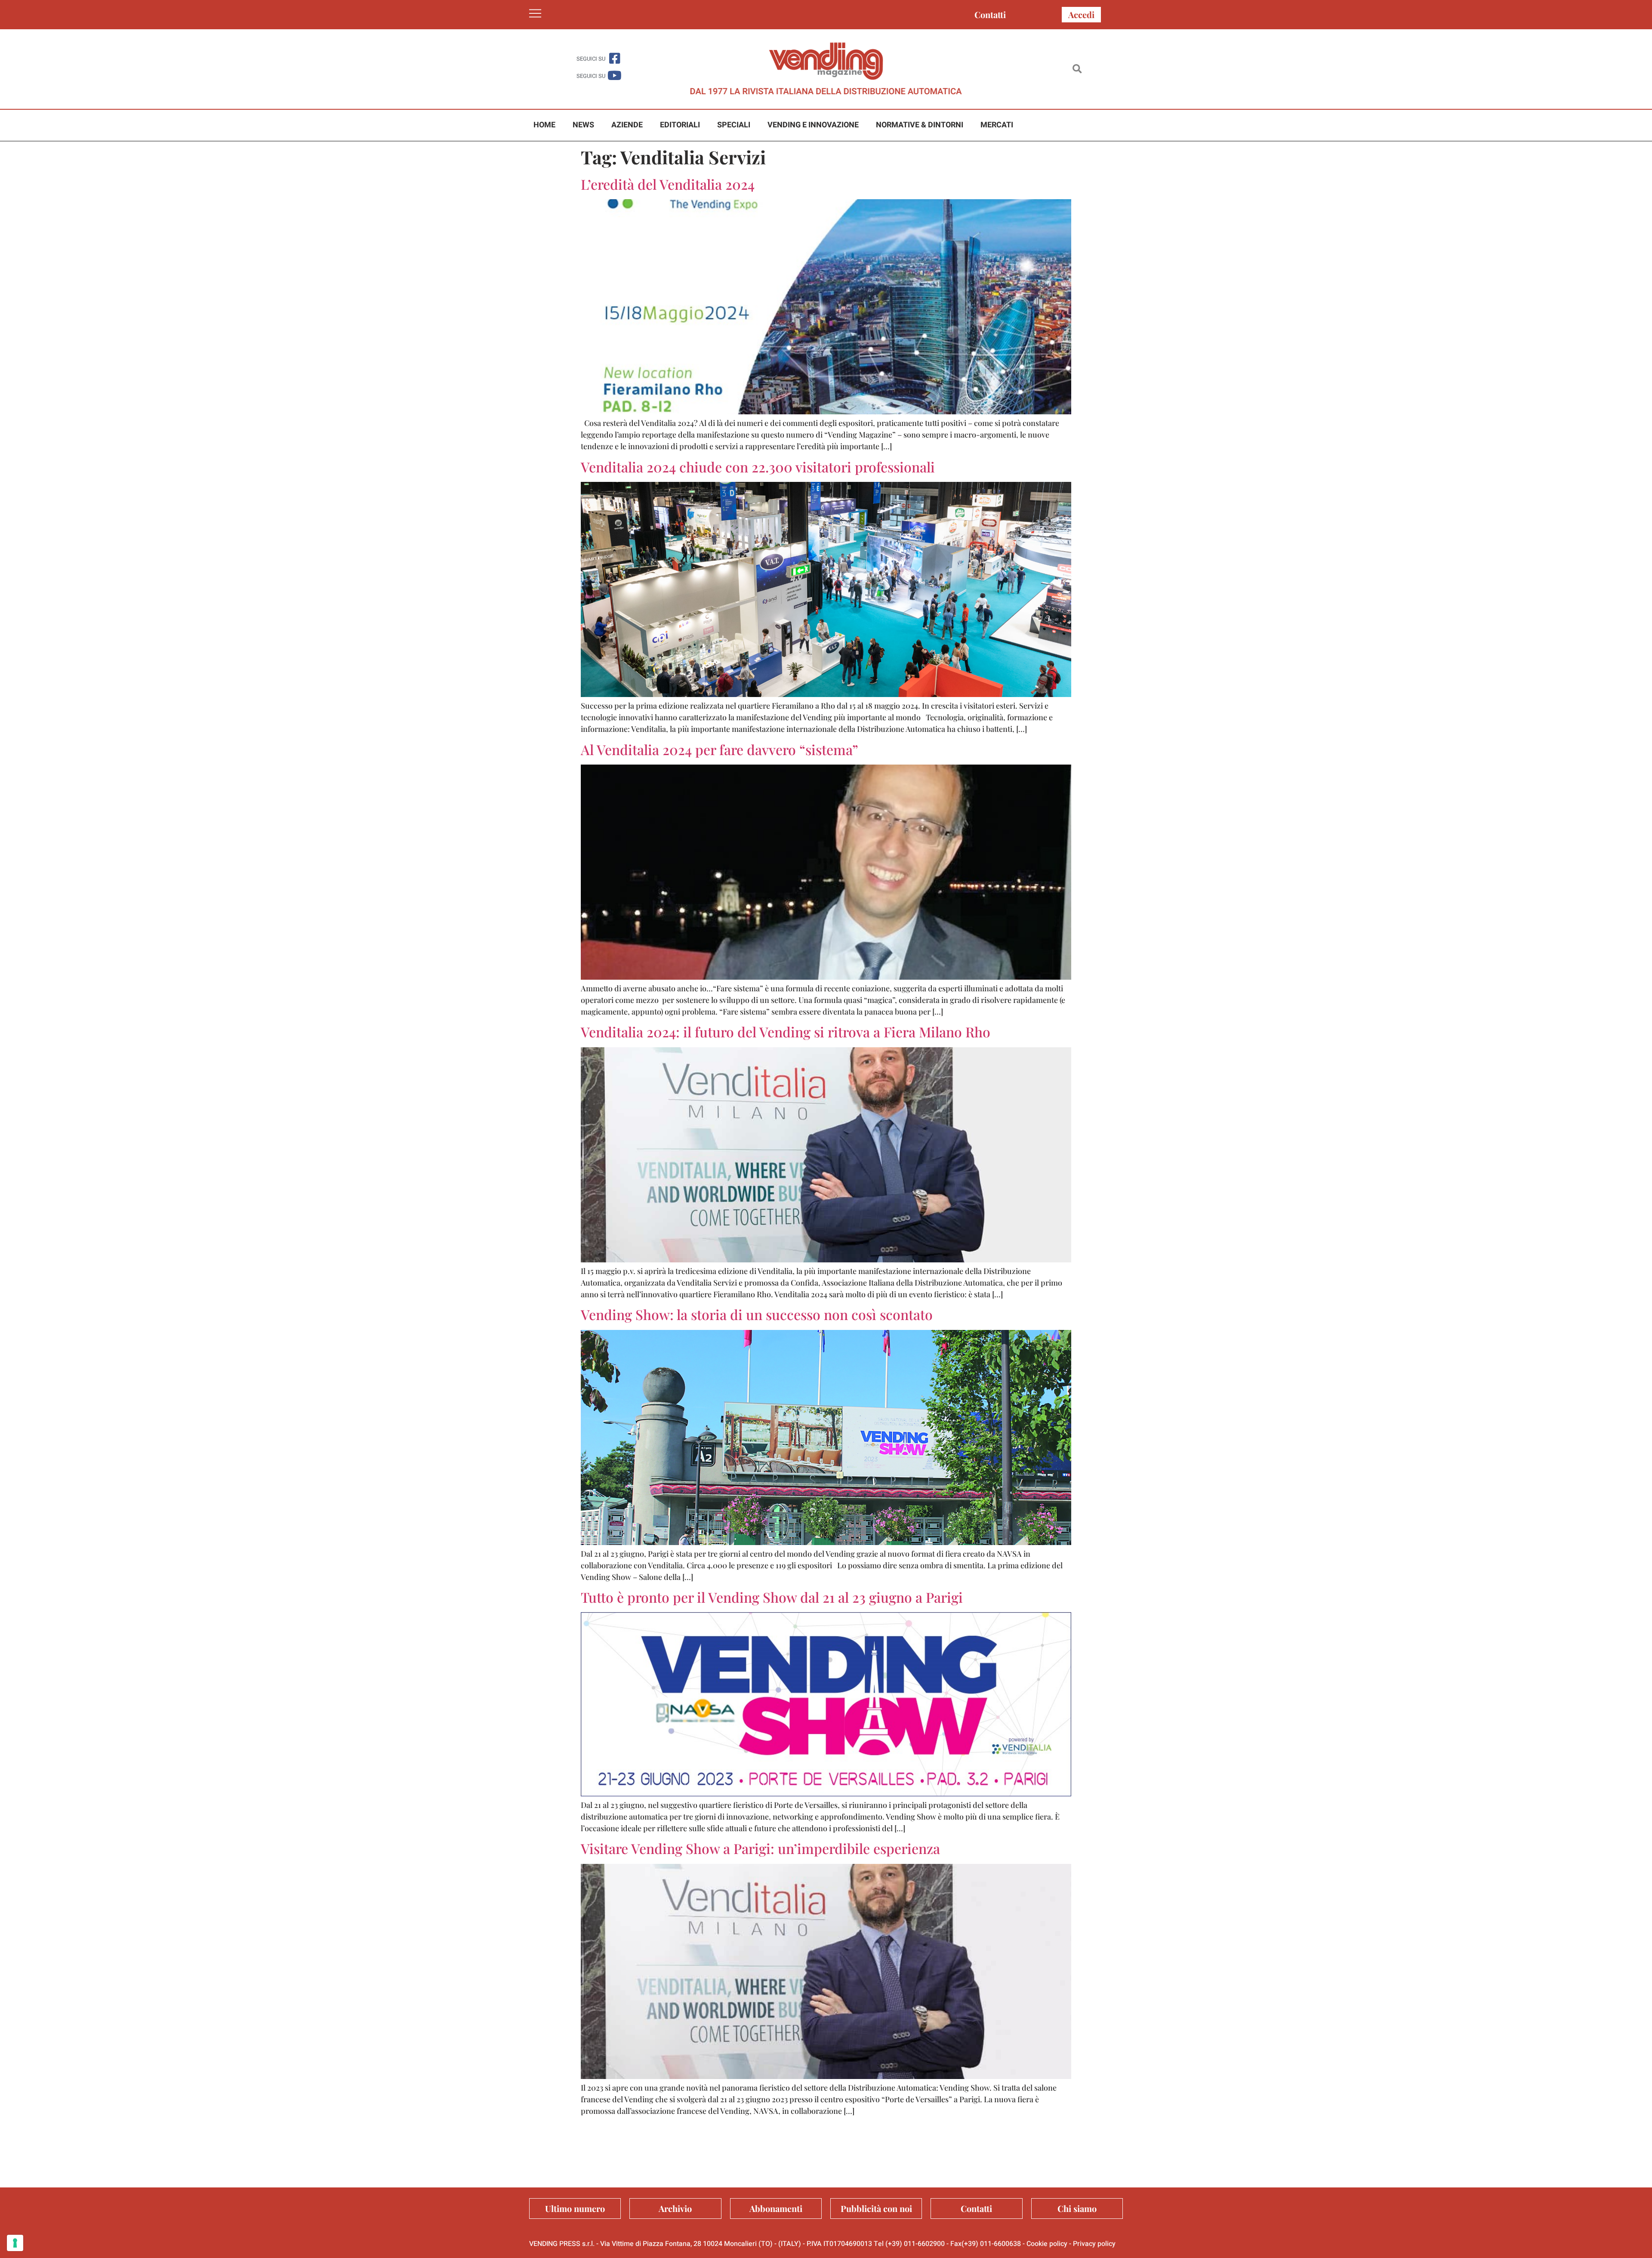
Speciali (734, 125)
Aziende (627, 125)
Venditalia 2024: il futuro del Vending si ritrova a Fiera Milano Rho (786, 1032)
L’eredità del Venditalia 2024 (668, 184)
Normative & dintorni (920, 125)
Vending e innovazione (813, 125)
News (583, 125)
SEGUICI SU (591, 59)
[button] (1077, 69)
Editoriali (680, 125)
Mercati (997, 125)
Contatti (990, 14)
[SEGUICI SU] (615, 58)
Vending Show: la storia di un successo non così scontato (757, 1314)
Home (544, 125)
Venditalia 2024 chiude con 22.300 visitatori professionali (758, 467)
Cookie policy (1047, 2244)
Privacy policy (1094, 2244)
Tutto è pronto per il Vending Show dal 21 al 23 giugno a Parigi (772, 1597)
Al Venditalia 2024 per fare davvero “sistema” (720, 749)
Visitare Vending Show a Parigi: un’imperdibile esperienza (760, 1848)
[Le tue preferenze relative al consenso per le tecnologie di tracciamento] (15, 2243)
